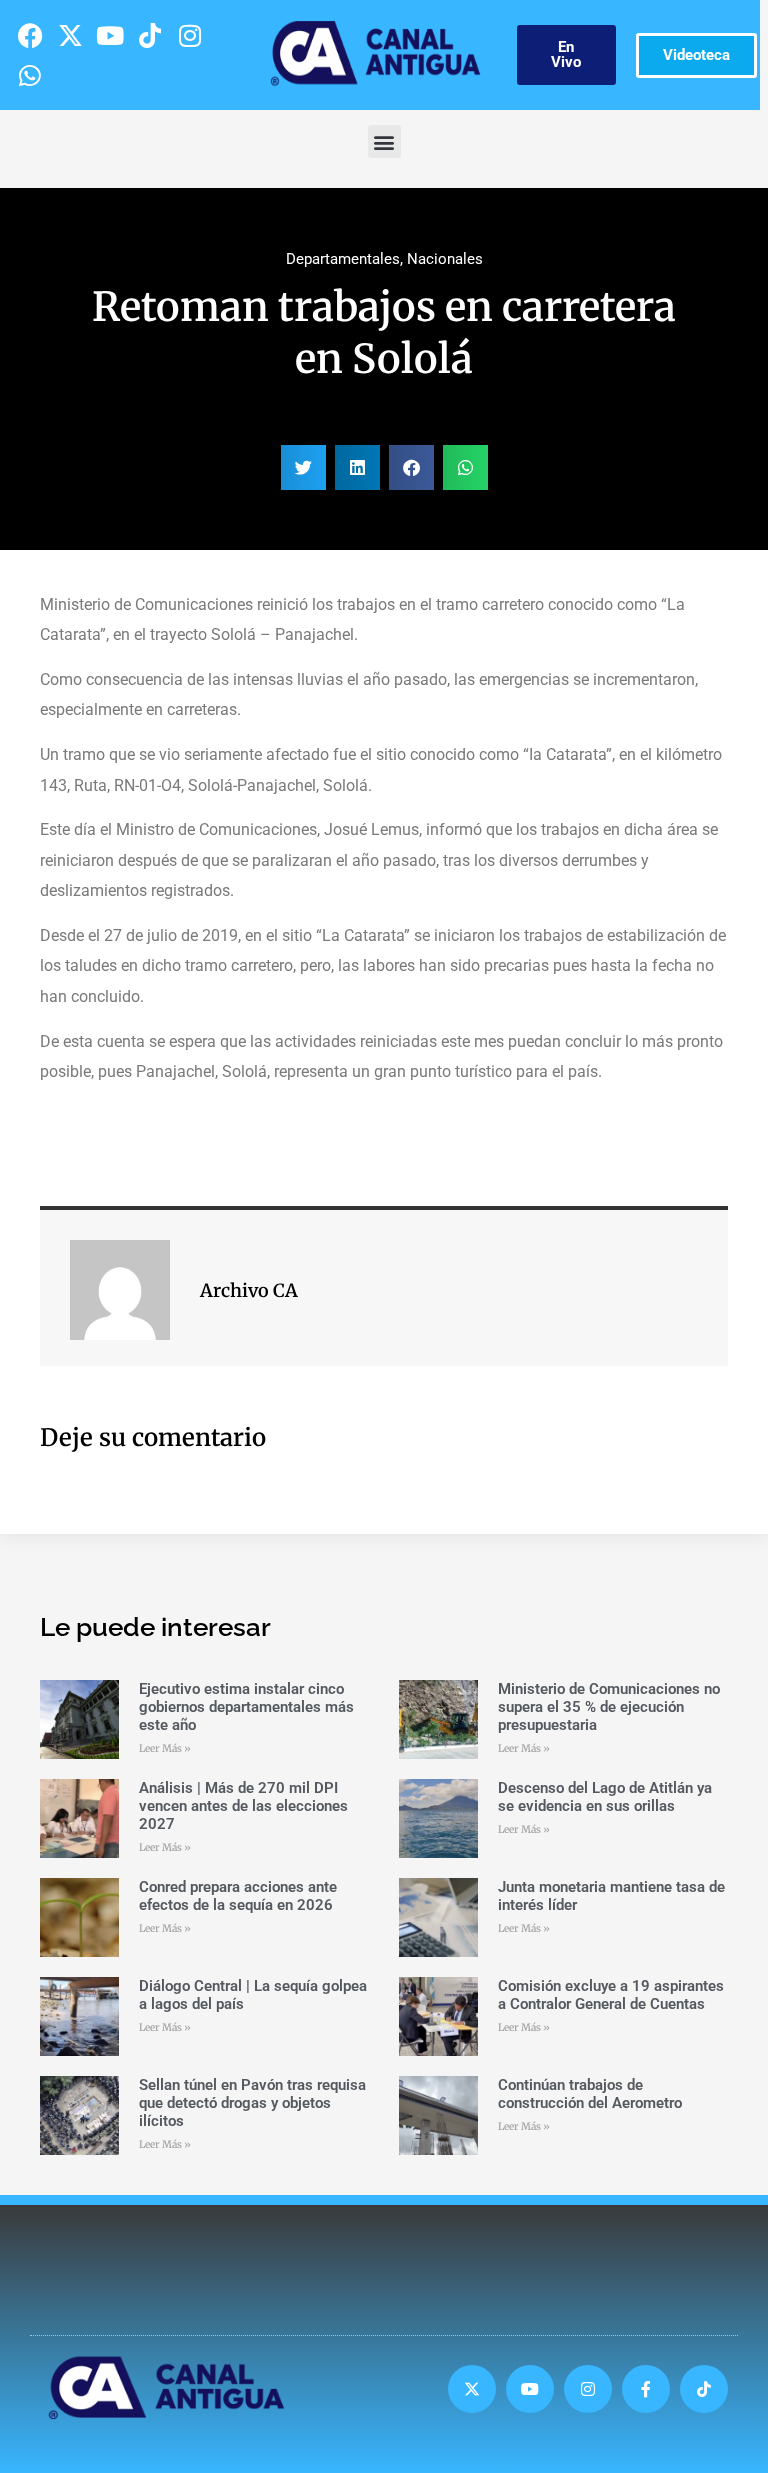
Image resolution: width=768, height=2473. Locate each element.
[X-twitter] (70, 35)
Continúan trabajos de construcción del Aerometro (590, 2094)
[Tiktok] (150, 35)
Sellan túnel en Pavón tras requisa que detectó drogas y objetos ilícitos (252, 2103)
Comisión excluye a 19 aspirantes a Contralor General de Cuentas (611, 1995)
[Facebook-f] (646, 2389)
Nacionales (445, 259)
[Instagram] (190, 35)
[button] (384, 141)
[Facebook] (30, 35)
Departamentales (343, 259)
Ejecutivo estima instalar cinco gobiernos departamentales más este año (246, 1707)
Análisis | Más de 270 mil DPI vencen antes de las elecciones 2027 (243, 1806)
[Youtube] (110, 35)
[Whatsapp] (30, 75)
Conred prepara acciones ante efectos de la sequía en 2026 (238, 1896)
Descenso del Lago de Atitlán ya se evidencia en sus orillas (605, 1797)
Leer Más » (165, 1748)
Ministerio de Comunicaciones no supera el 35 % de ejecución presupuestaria (609, 1707)
